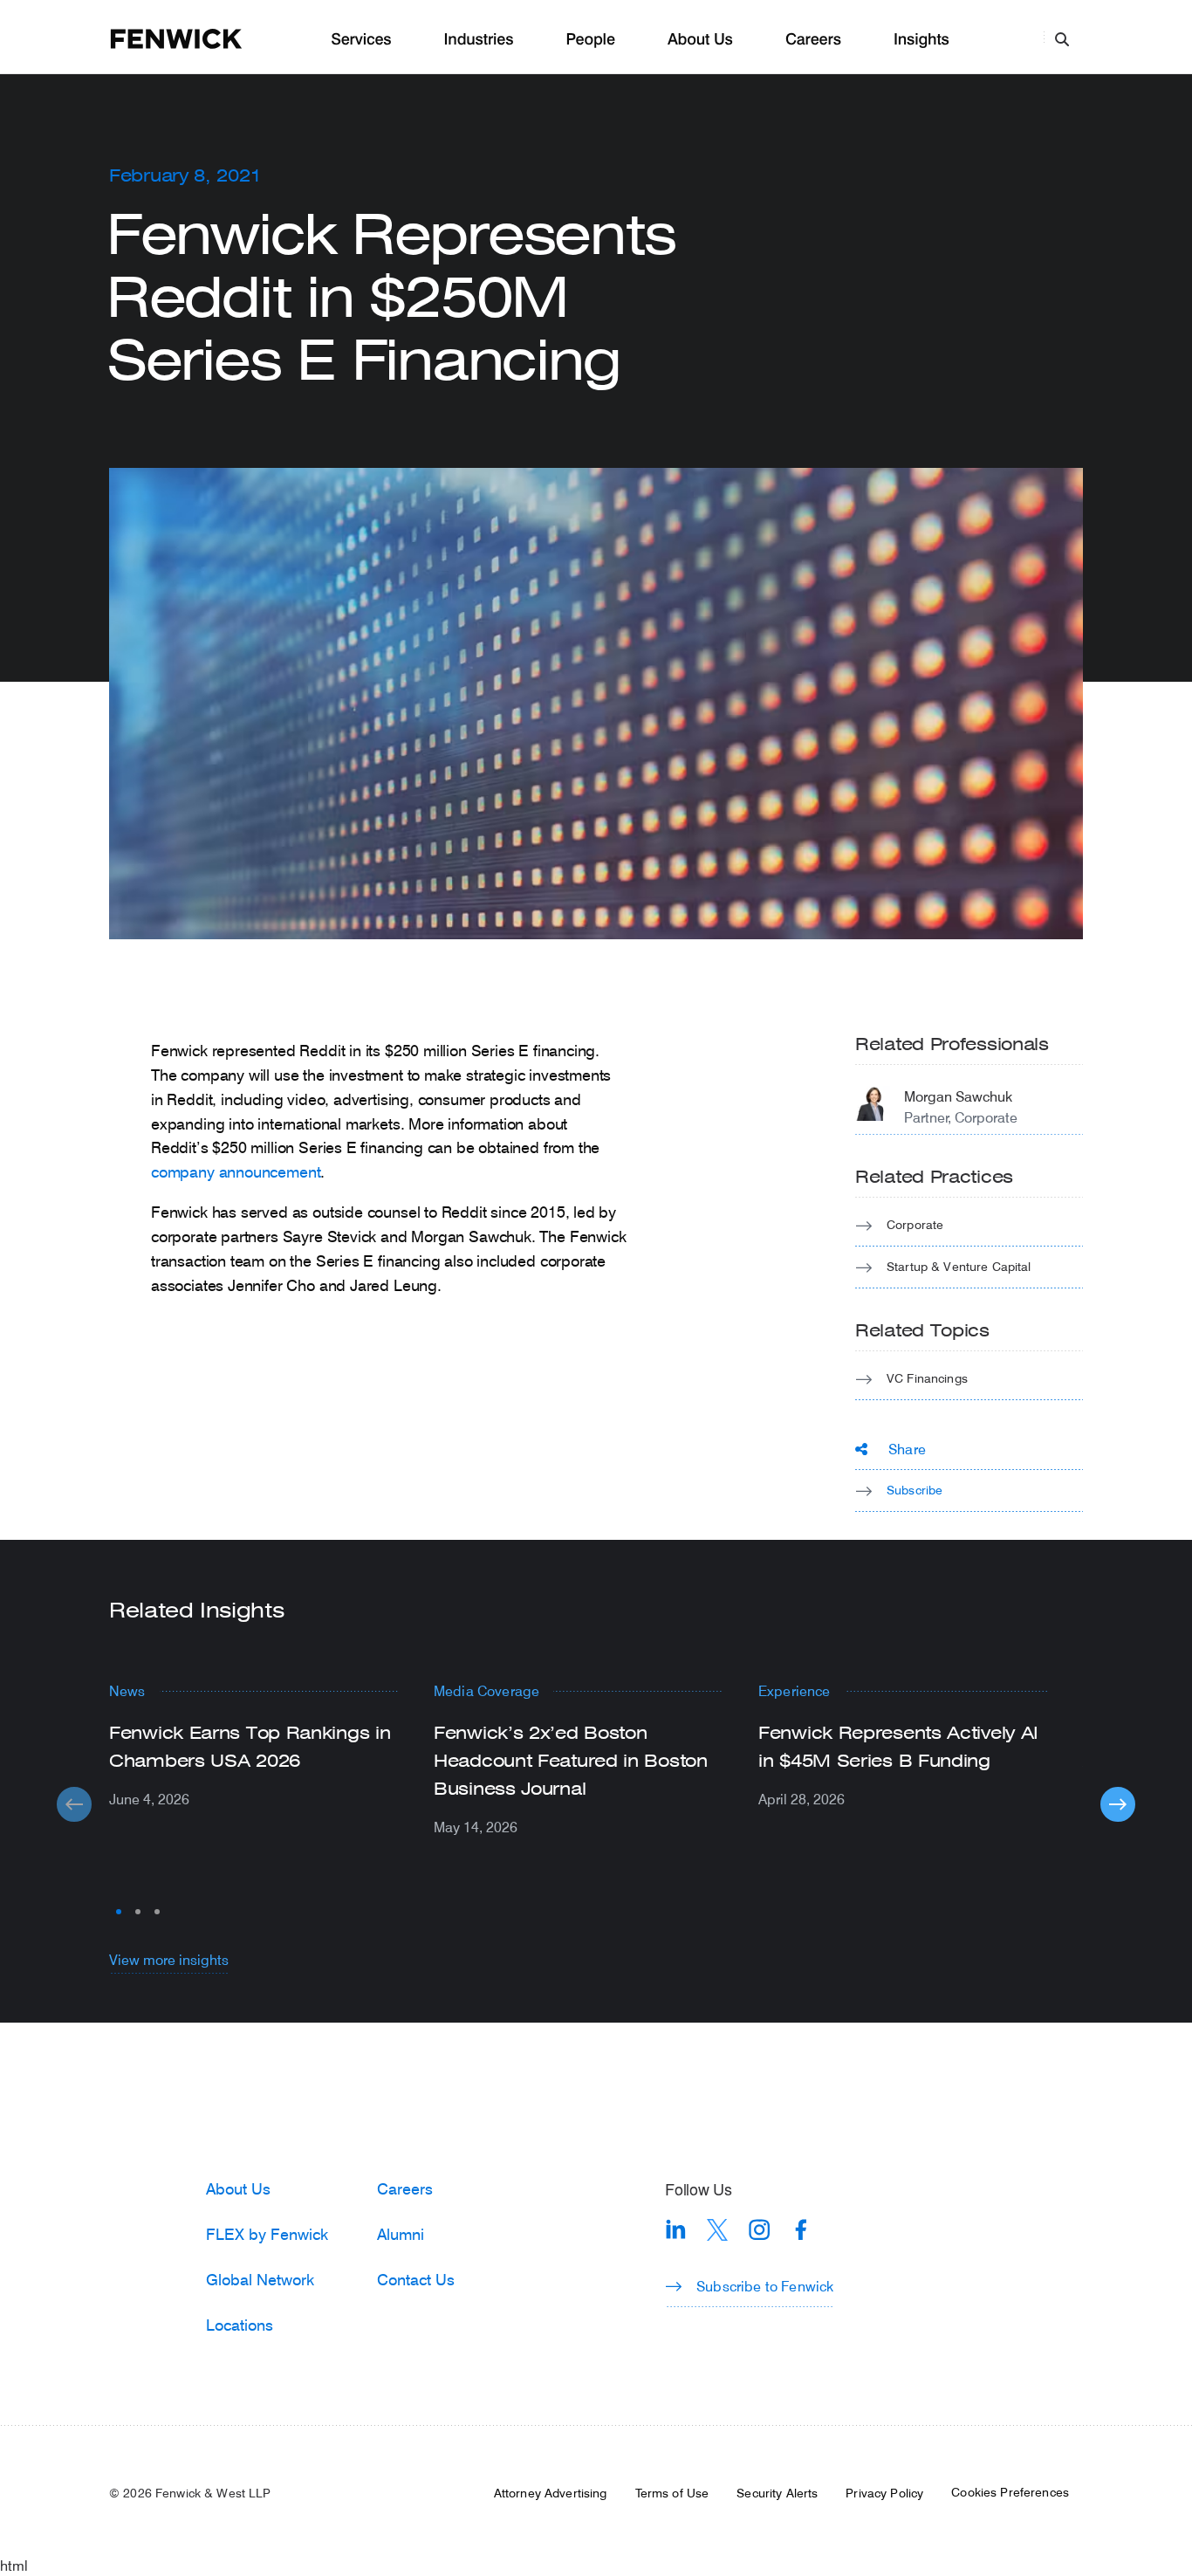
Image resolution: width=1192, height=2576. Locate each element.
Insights (921, 40)
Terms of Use (672, 2493)
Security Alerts (777, 2493)
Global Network (260, 2279)
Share (907, 1449)
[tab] (119, 1912)
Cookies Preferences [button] (1010, 2492)
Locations (240, 2325)
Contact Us (416, 2279)
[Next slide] (1118, 1804)
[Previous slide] (74, 1804)
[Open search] (1062, 38)
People (590, 40)
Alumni (401, 2234)
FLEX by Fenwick (267, 2234)
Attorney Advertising (551, 2493)
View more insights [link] (169, 1959)
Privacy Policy (884, 2493)
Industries (479, 40)
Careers (813, 40)
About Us (700, 40)
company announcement (236, 1171)
